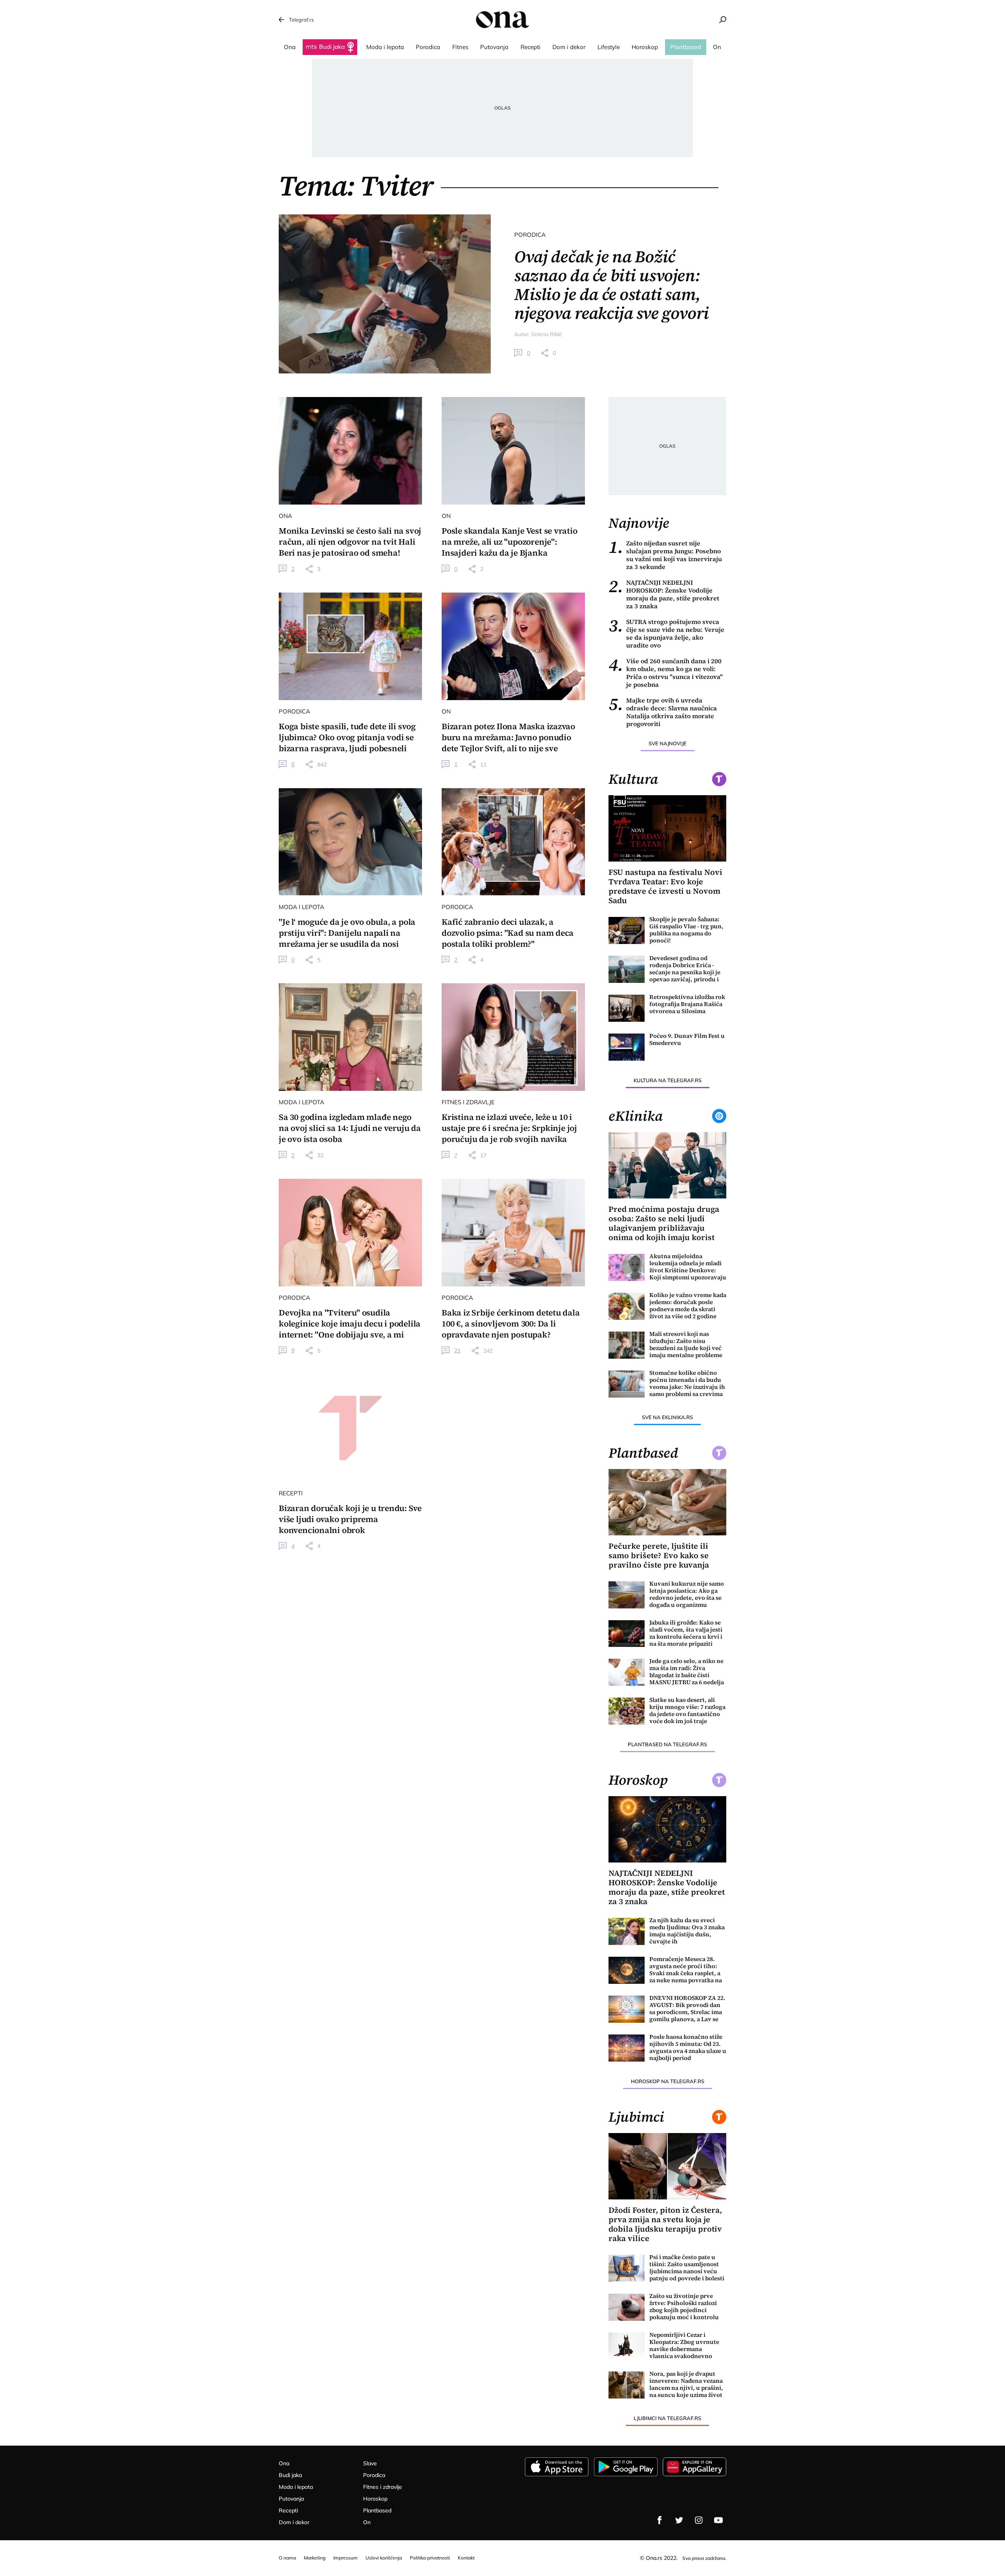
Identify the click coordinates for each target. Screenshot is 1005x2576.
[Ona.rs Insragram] (699, 2520)
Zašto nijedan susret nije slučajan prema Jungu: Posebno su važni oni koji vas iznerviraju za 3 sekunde (665, 555)
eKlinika (636, 1116)
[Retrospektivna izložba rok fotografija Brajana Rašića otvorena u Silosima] (627, 1008)
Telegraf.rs (301, 20)
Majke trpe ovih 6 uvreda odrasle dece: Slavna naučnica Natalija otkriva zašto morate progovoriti (663, 712)
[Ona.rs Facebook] (660, 2520)
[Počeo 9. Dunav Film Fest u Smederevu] (627, 1047)
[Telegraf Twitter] (679, 2520)
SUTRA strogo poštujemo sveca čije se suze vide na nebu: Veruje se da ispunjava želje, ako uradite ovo (666, 633)
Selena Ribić (547, 334)
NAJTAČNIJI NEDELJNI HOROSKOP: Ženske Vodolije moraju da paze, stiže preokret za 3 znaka (664, 594)
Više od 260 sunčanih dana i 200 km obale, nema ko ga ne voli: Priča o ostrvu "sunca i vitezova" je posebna (666, 673)
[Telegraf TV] (718, 2520)
